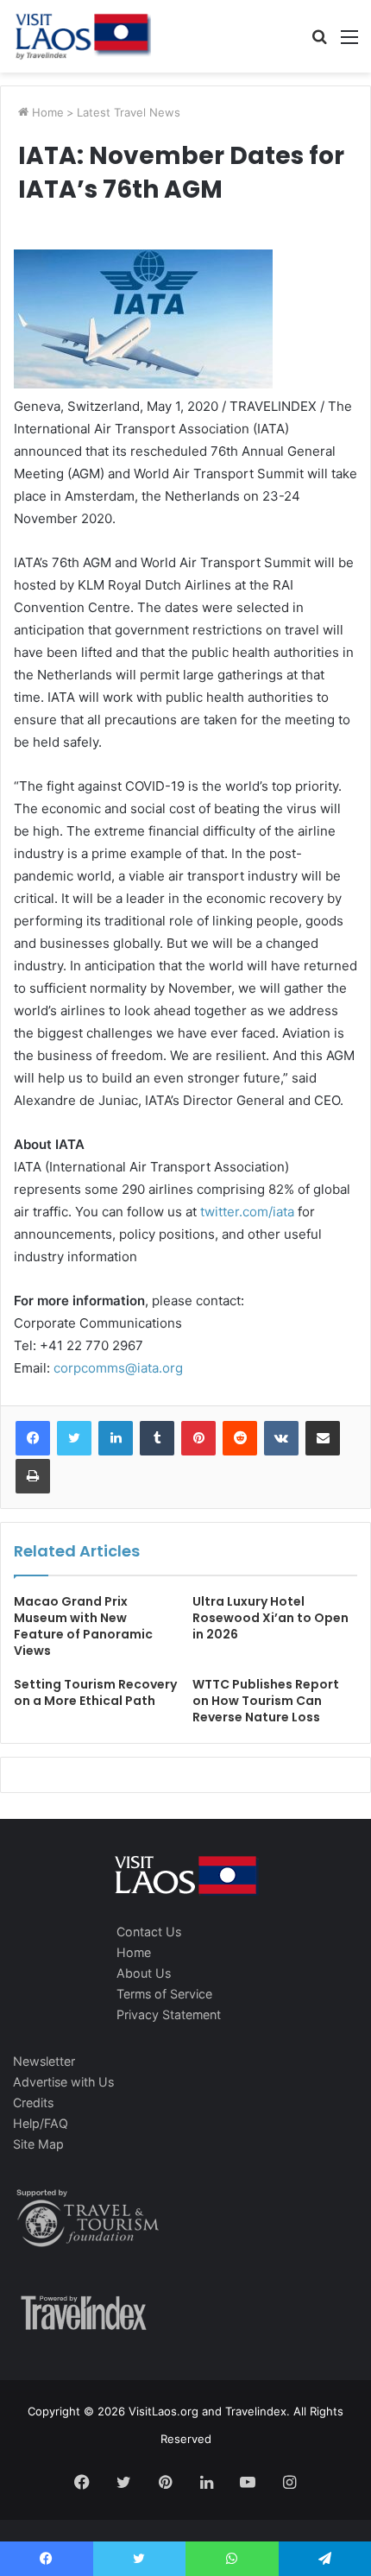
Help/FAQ (41, 2123)
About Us (144, 1973)
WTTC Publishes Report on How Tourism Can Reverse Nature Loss (266, 1701)
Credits (33, 2102)
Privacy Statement (169, 2014)
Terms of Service (164, 1994)
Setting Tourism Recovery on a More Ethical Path (95, 1692)
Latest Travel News (129, 112)
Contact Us (149, 1932)
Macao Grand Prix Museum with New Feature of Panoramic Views (83, 1626)
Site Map (38, 2144)
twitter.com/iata (247, 1212)
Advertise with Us (63, 2082)
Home (46, 112)
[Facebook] (33, 1438)
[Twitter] (74, 1438)
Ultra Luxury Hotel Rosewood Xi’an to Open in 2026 (270, 1618)
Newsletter (44, 2061)
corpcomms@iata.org (118, 1368)
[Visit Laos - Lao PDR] (82, 36)
